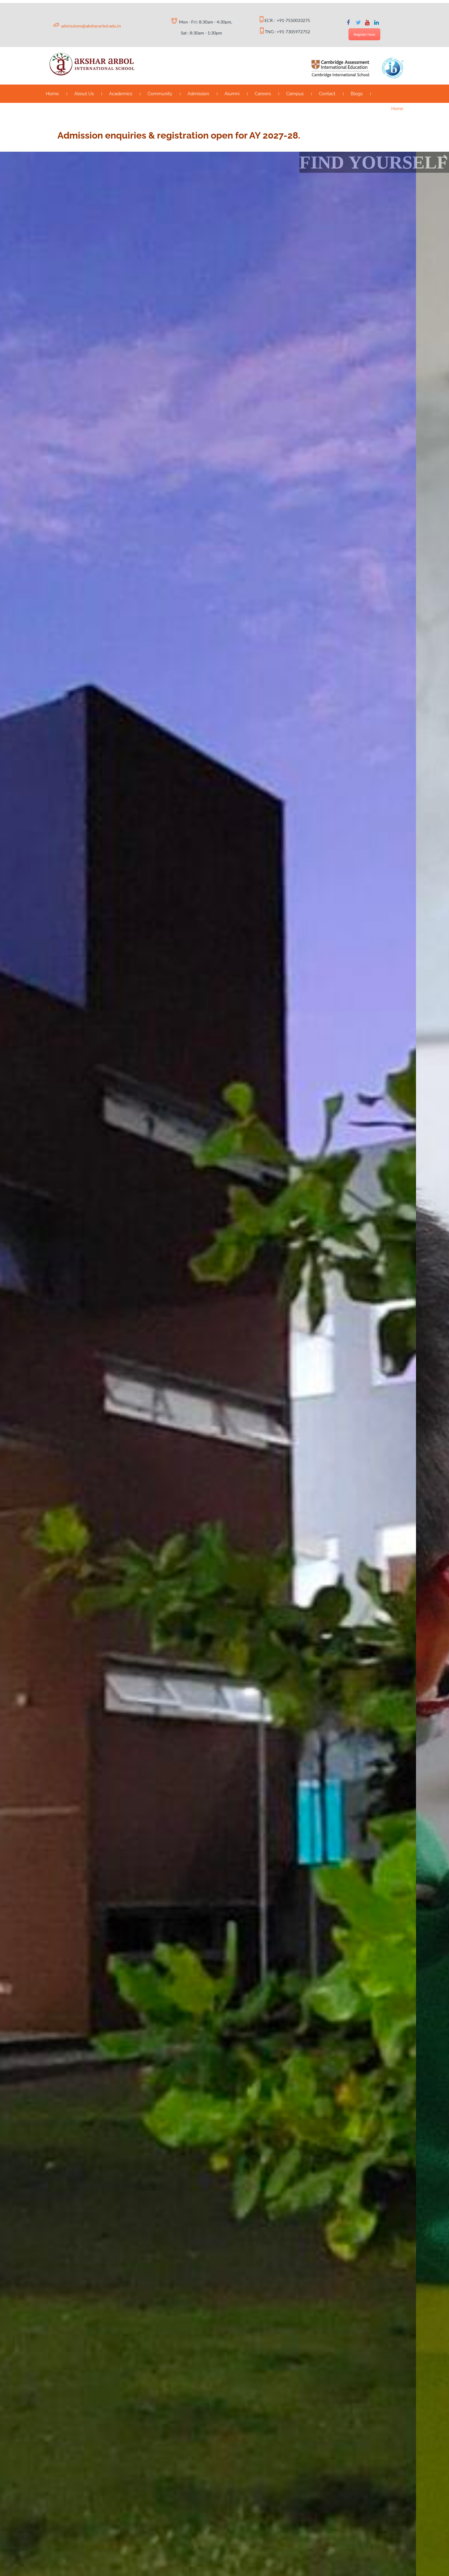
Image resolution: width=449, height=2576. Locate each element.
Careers (263, 94)
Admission (198, 94)
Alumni (232, 94)
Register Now (364, 34)
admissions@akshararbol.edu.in (91, 26)
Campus (295, 94)
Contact (327, 94)
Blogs (357, 94)
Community (160, 94)
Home (52, 94)
